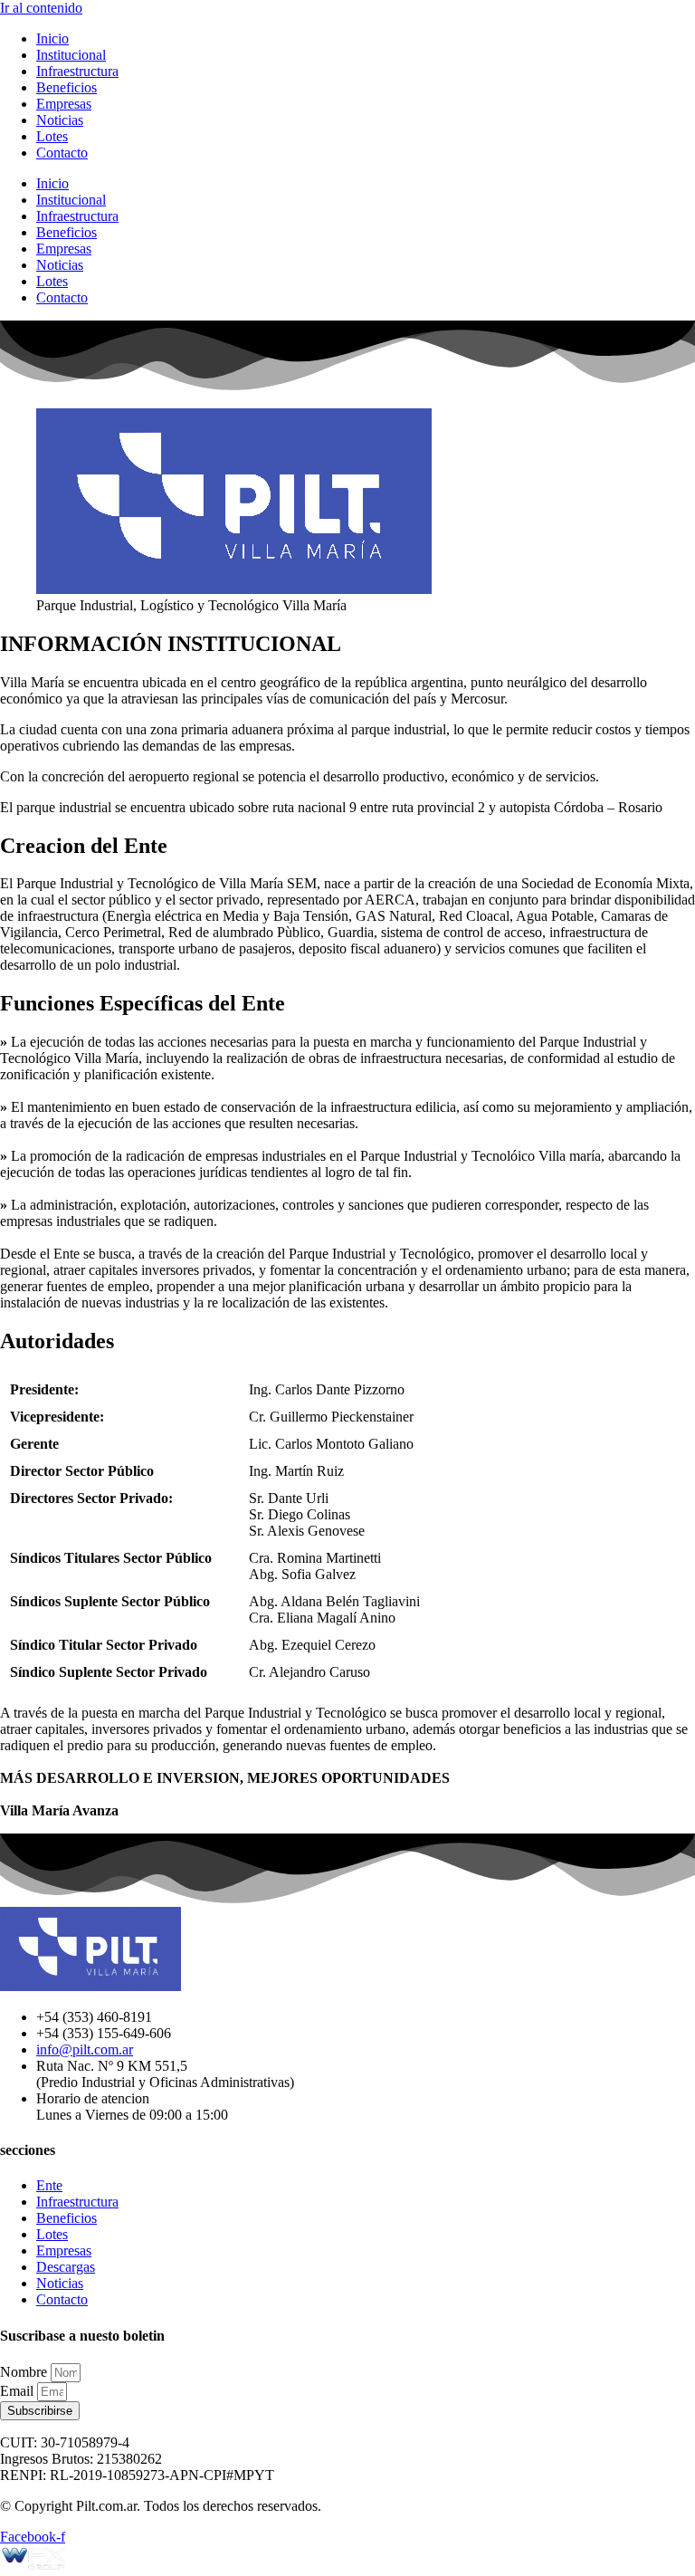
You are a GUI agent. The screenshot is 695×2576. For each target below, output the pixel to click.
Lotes (52, 136)
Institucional (71, 55)
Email (19, 2391)
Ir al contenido (41, 8)
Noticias (60, 120)
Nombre (25, 2372)
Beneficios (67, 87)
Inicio (52, 38)
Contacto (62, 153)
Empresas (64, 104)
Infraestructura (77, 71)
